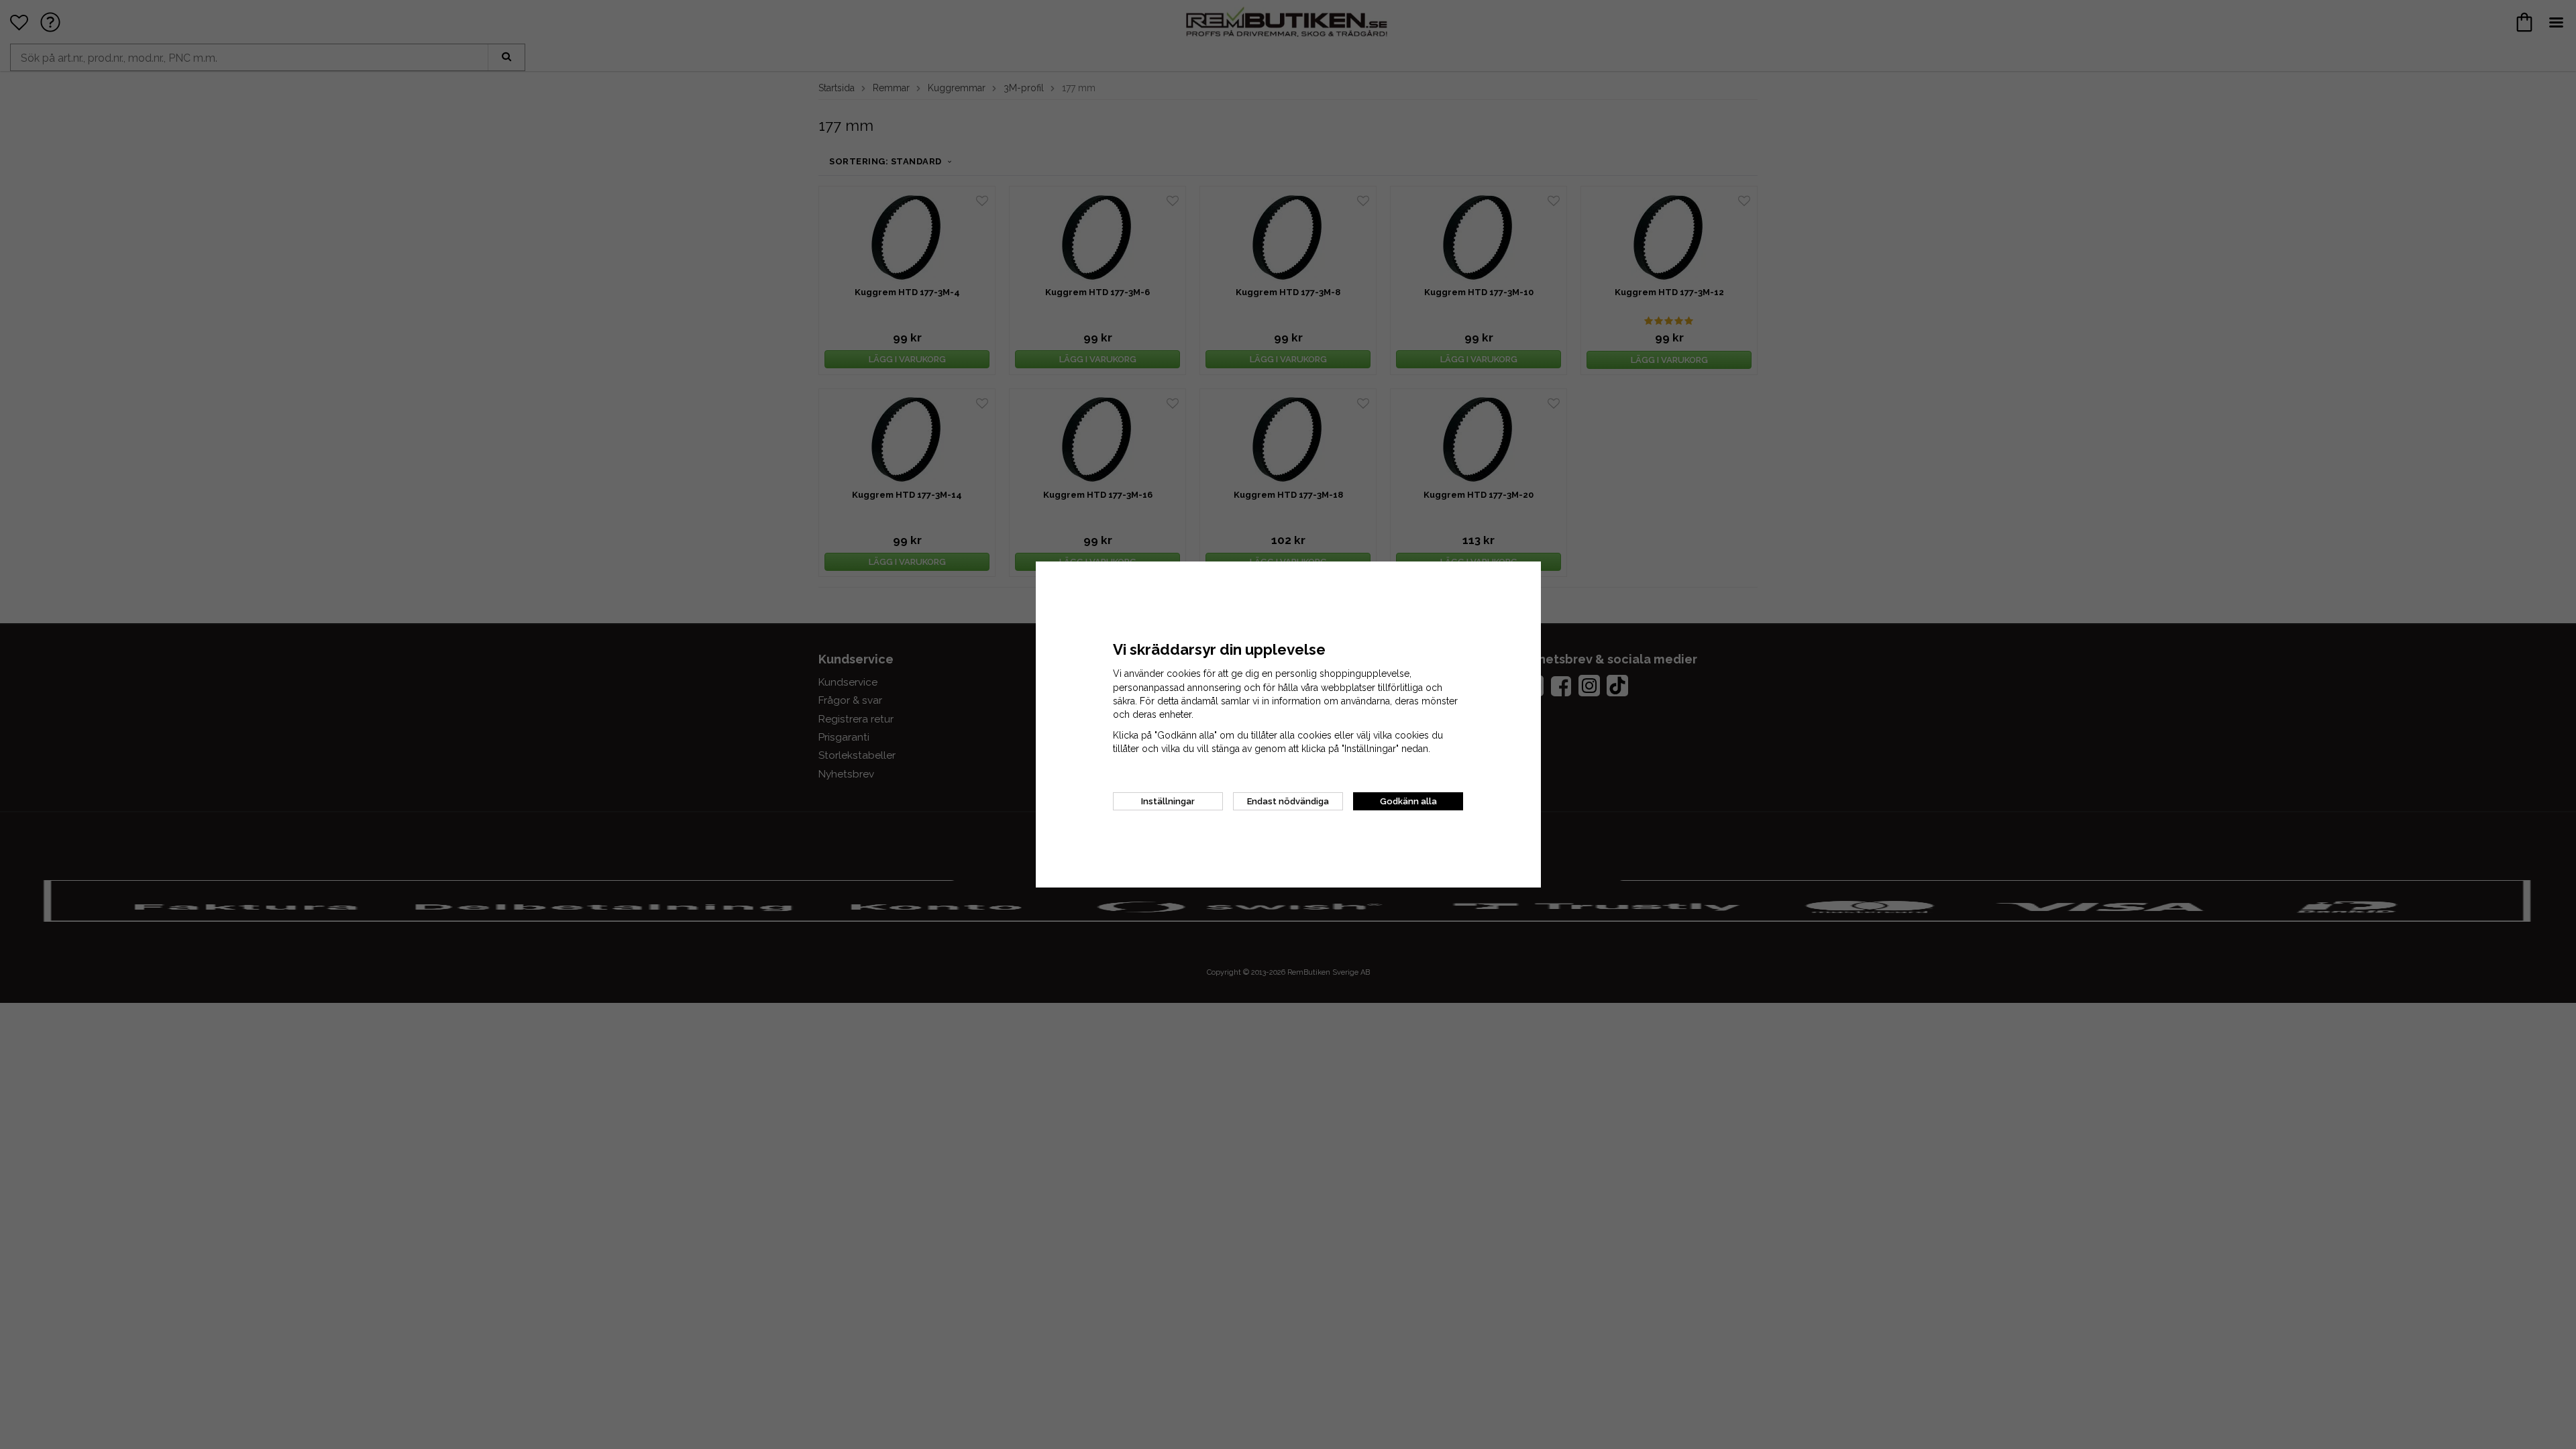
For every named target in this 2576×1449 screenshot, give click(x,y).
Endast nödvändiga (1288, 801)
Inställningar (1168, 801)
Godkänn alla (1408, 801)
